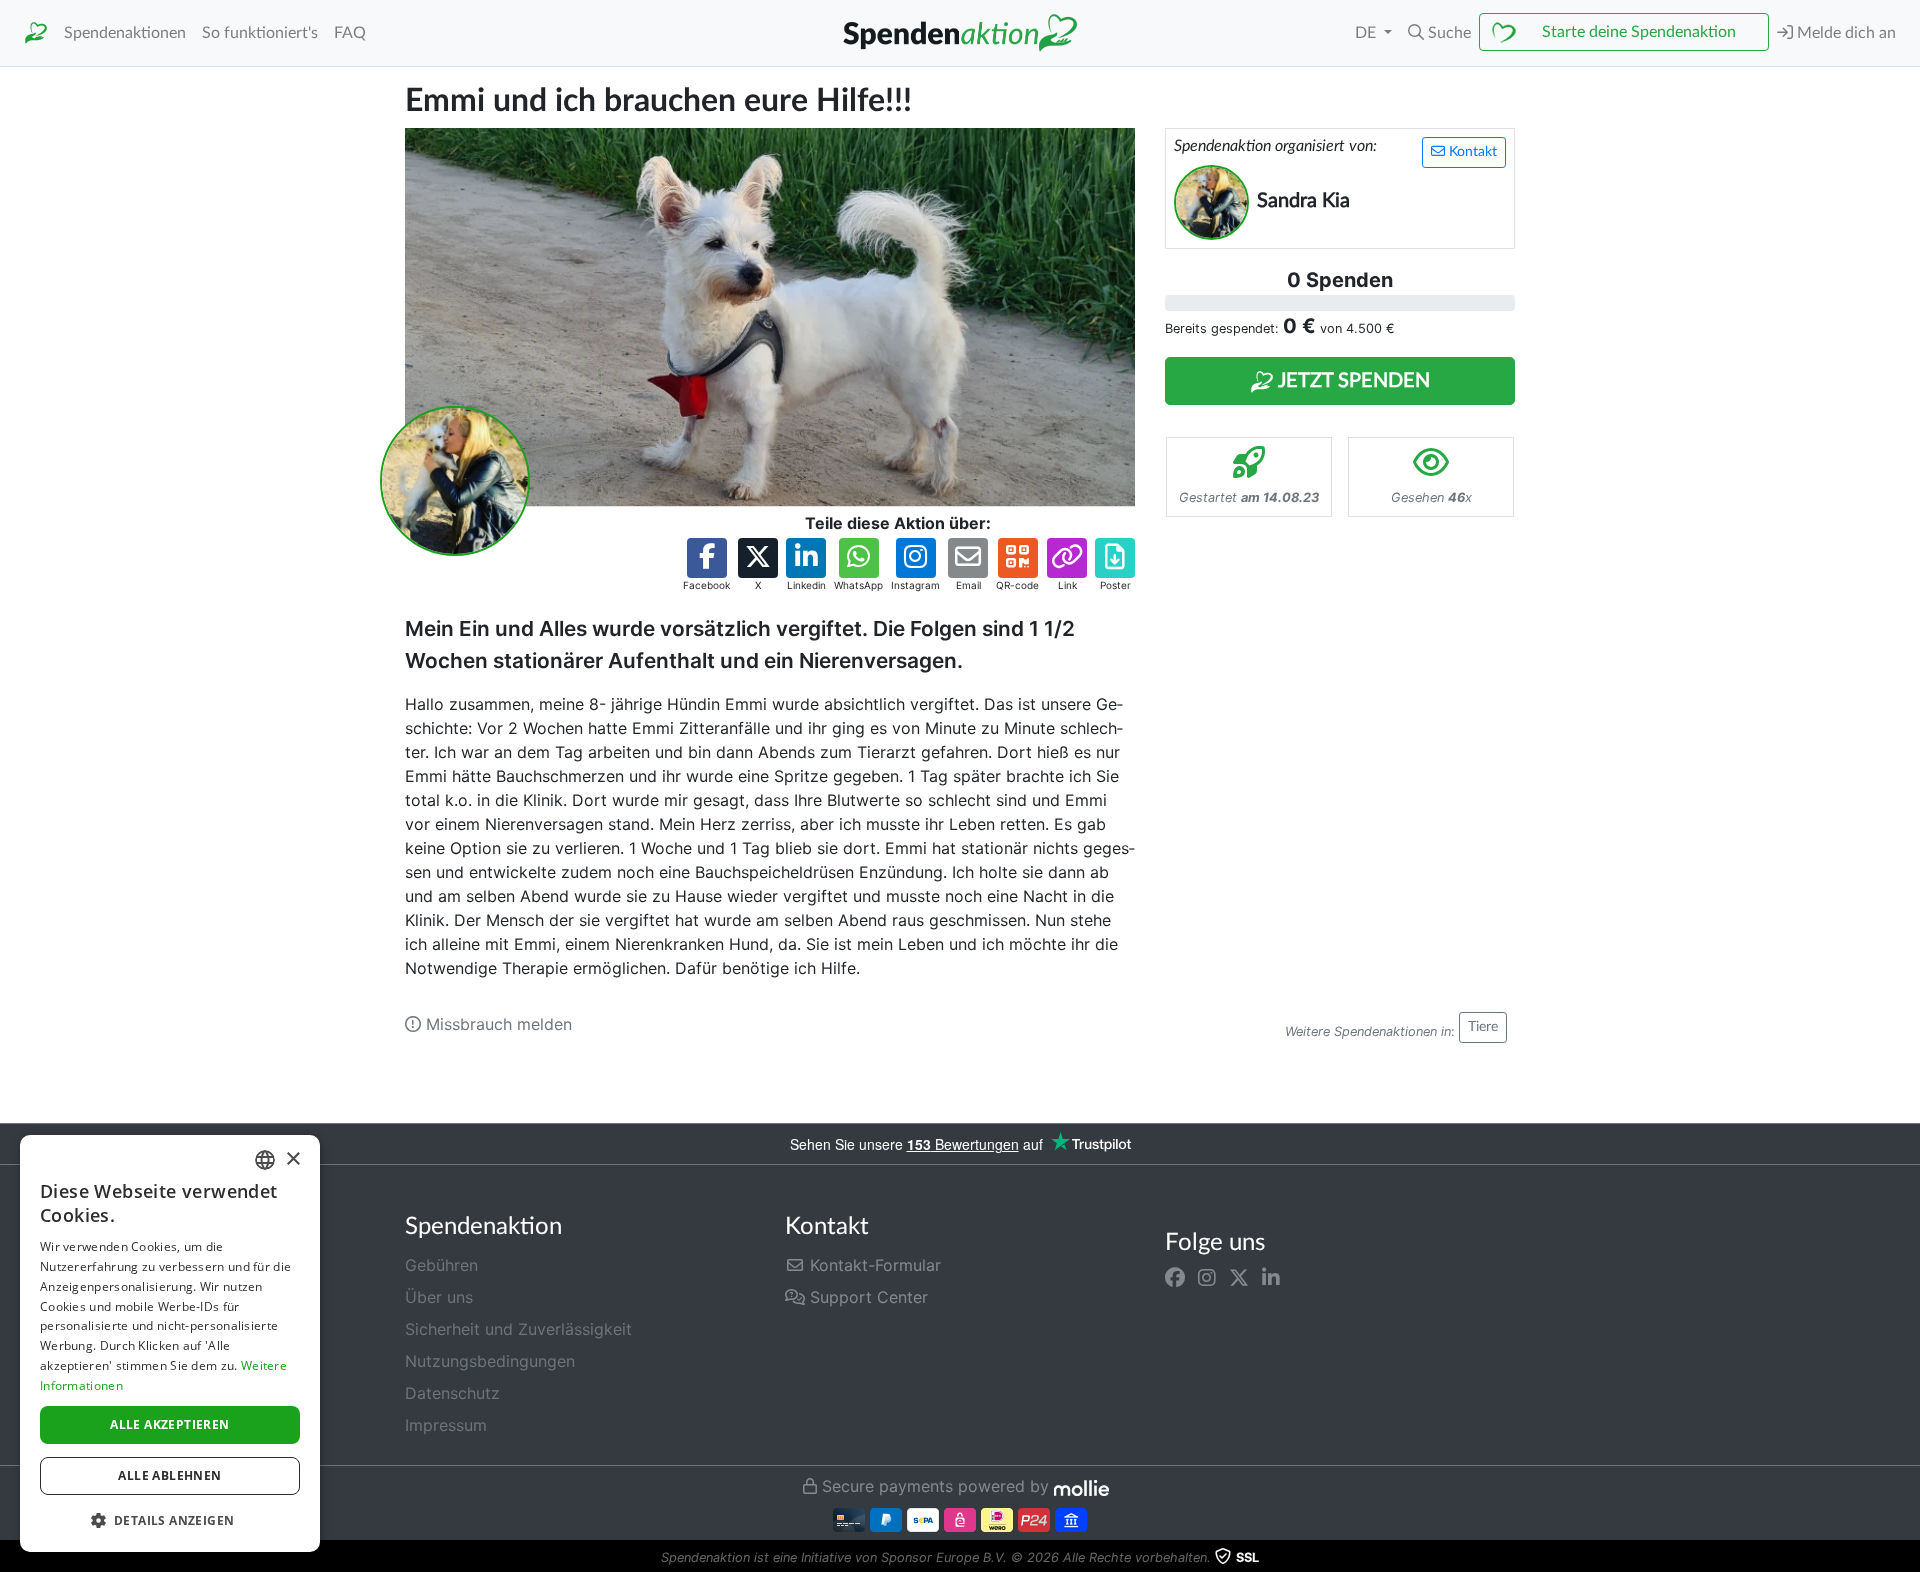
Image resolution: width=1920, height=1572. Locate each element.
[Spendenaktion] (36, 33)
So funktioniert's (260, 33)
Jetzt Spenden (1352, 381)
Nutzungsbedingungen (490, 1361)
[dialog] (170, 1343)
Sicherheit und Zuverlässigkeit (518, 1329)
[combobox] (265, 1160)
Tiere (1483, 1027)
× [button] (292, 1159)
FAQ (350, 33)
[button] (1439, 33)
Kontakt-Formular (873, 1265)
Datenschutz (452, 1393)
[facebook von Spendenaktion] (1175, 1277)
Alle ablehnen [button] (169, 1475)
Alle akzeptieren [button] (169, 1424)
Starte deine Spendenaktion (1639, 32)
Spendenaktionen (125, 33)
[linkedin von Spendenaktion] (1271, 1277)
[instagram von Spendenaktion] (1207, 1277)
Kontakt (1471, 152)
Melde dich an (1844, 33)
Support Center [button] (866, 1297)
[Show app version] (1906, 1558)
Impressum (446, 1425)
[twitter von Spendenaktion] (1239, 1277)
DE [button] (1367, 33)
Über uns (439, 1297)
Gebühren (441, 1265)
